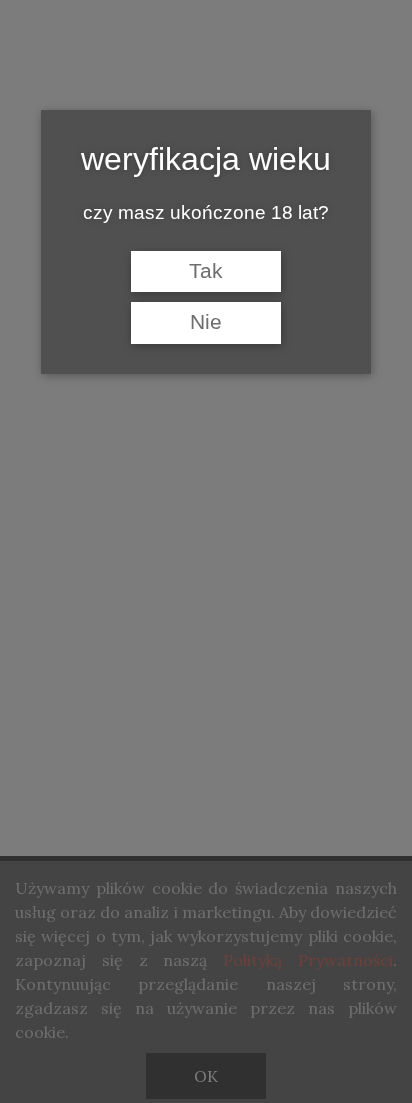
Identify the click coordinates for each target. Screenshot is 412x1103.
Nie (206, 322)
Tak (206, 271)
